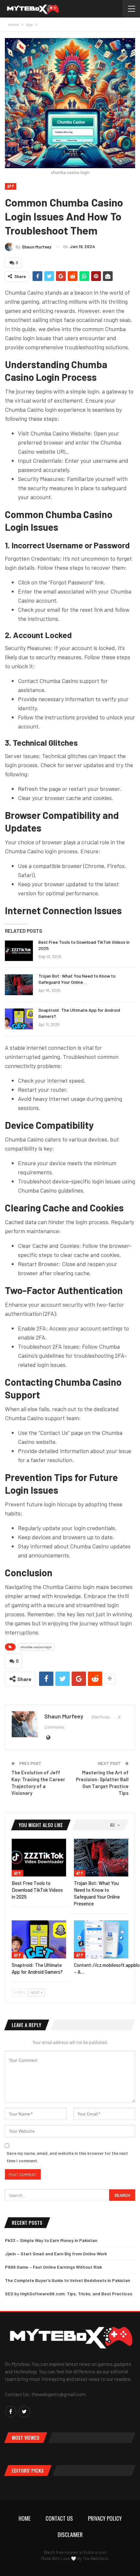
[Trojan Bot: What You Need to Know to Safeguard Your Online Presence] (19, 985)
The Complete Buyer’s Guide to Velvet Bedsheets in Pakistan (68, 2280)
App (11, 186)
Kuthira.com (95, 2552)
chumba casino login (36, 1647)
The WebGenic (96, 2558)
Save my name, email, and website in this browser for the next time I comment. (67, 2157)
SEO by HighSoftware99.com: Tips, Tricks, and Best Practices (69, 2294)
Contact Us (59, 2518)
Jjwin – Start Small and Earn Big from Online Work (56, 2254)
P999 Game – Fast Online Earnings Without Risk (53, 2267)
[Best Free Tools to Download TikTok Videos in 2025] (19, 951)
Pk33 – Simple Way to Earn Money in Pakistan (51, 2240)
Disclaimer (70, 2535)
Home (25, 2518)
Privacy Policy (105, 2518)
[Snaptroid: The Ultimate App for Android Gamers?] (19, 1019)
